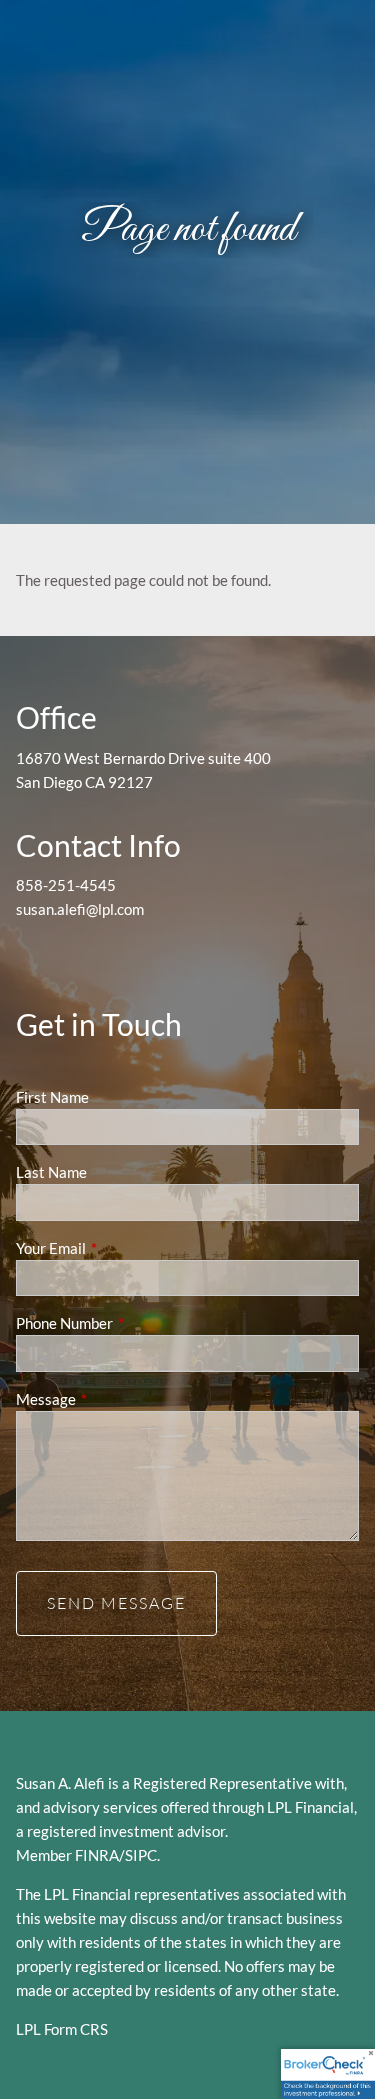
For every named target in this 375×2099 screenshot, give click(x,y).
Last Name (51, 1172)
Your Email (120, 1248)
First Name (52, 1097)
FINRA (97, 1855)
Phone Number (134, 1323)
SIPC (141, 1855)
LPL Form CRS (62, 2029)
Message (115, 1399)
